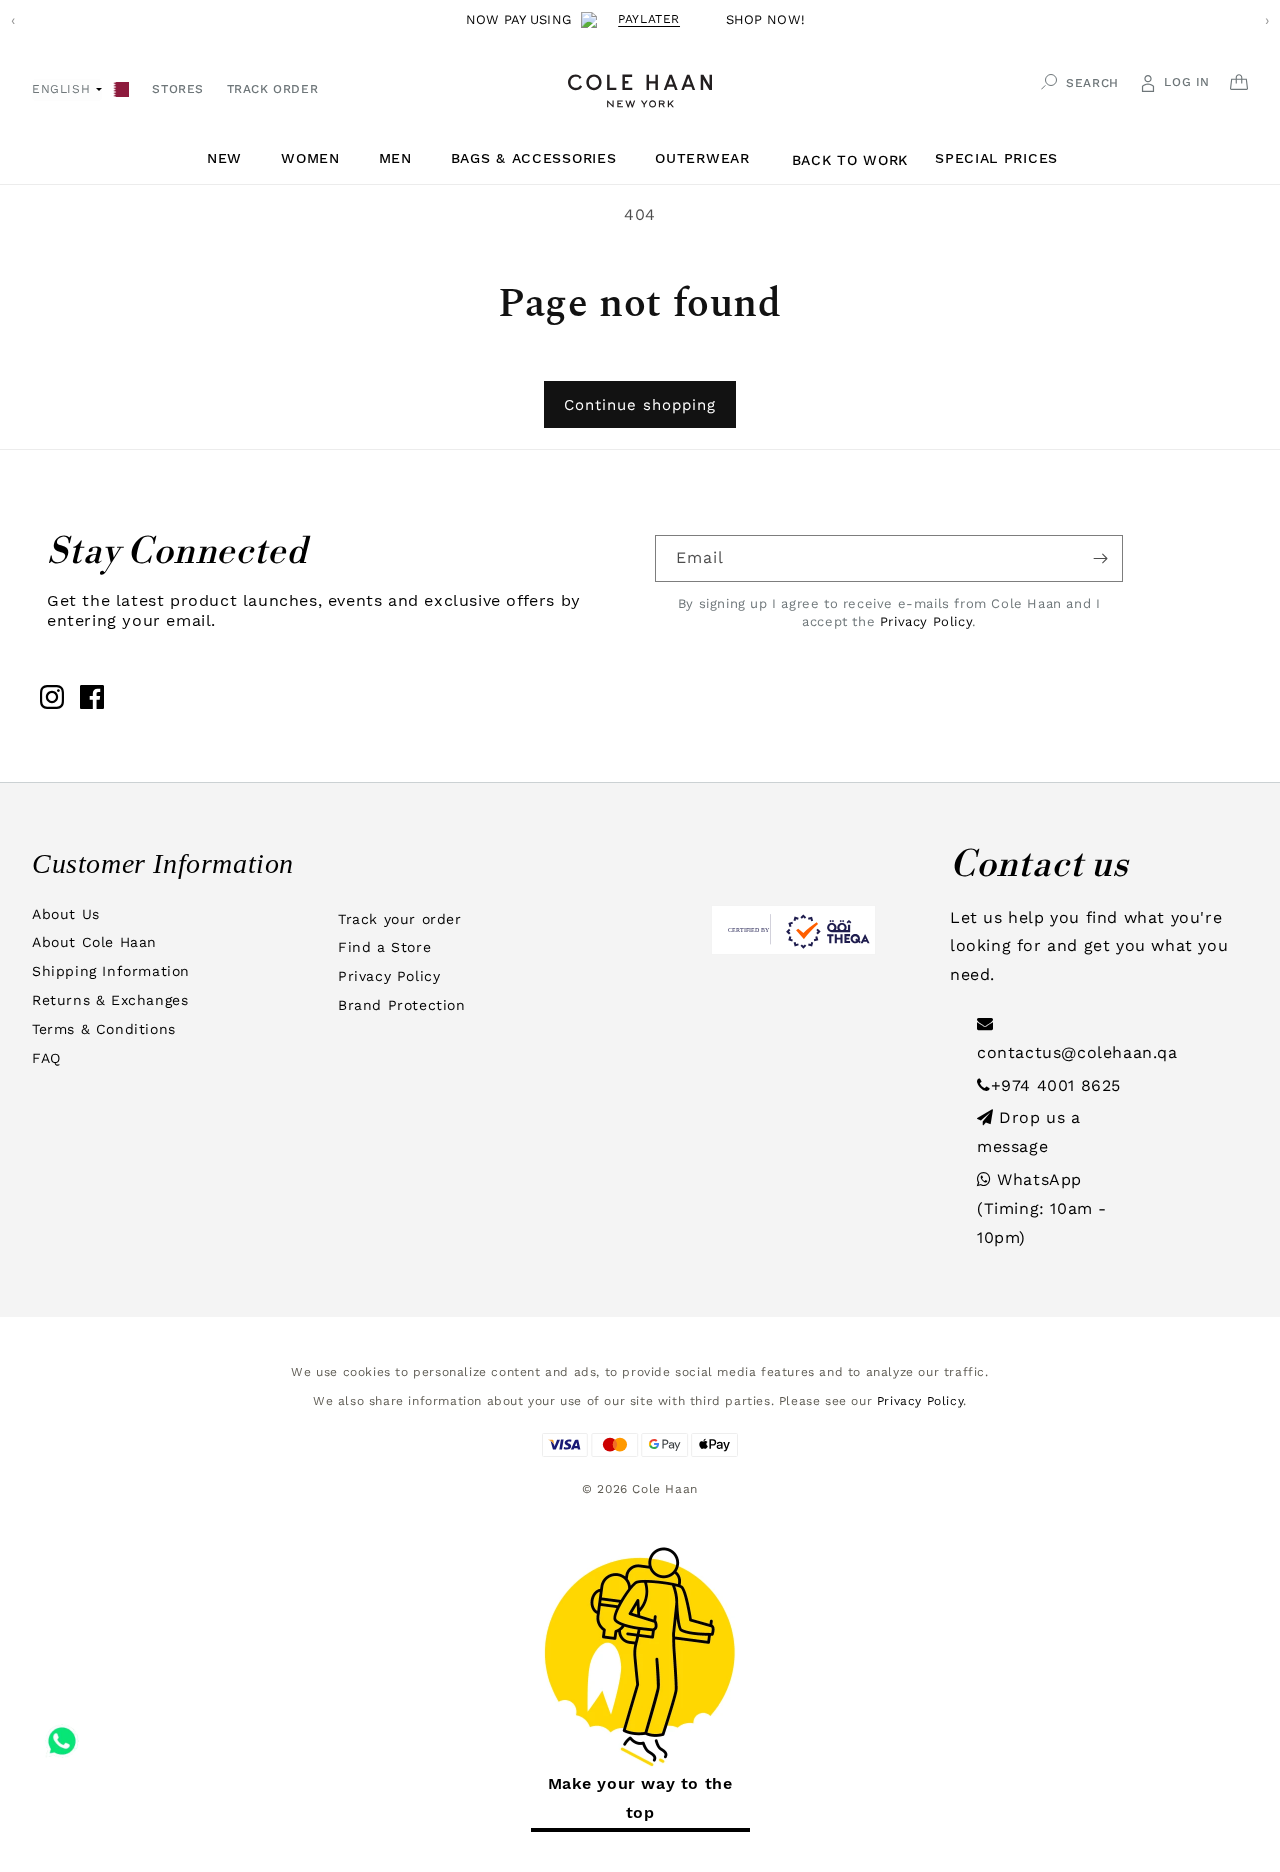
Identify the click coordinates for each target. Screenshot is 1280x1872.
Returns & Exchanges (110, 1000)
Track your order (400, 919)
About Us (66, 914)
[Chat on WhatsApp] (62, 1734)
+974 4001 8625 (1056, 1085)
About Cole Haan (94, 942)
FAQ (46, 1058)
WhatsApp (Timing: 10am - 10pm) (1042, 1208)
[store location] (121, 87)
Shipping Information (111, 971)
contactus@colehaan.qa (1077, 1052)
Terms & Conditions (104, 1029)
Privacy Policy (926, 621)
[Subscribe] (1100, 558)
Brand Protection (402, 1005)
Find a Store (384, 947)
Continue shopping (640, 405)
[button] (232, 158)
